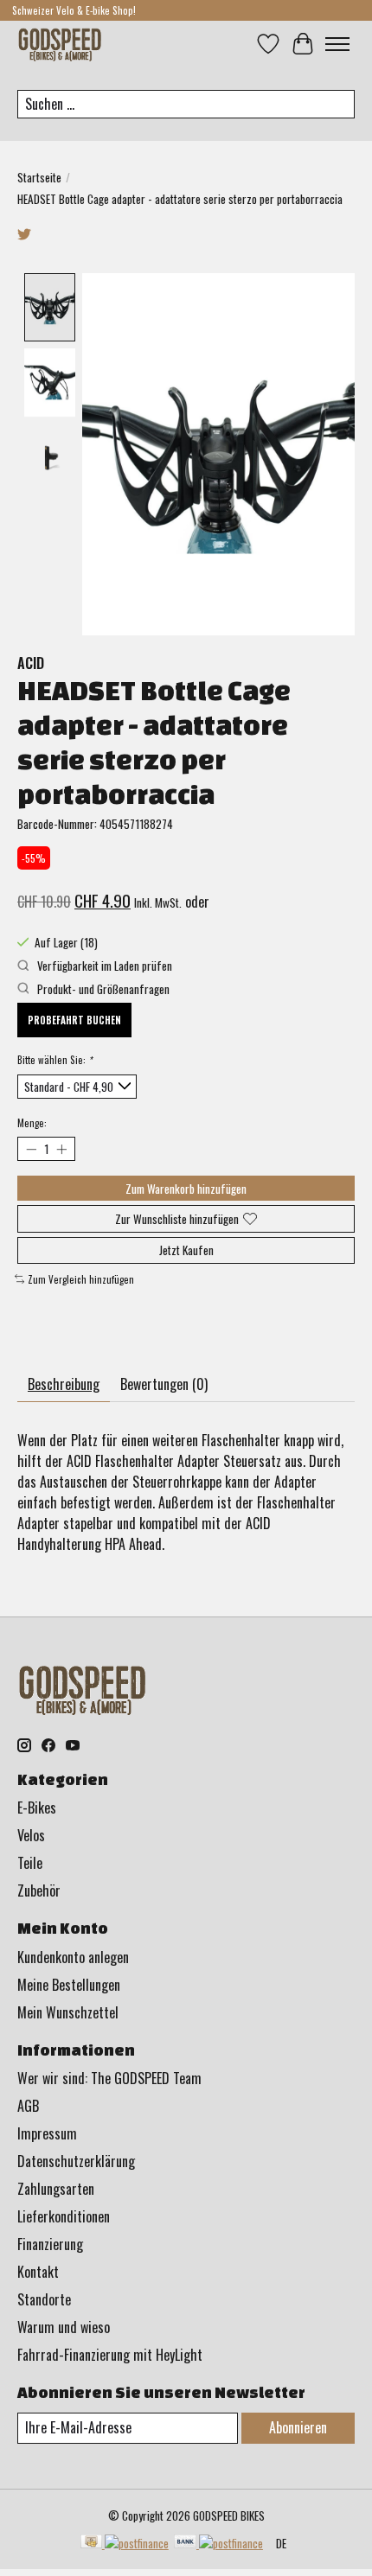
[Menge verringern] (31, 1149)
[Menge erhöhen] (61, 1149)
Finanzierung (50, 2244)
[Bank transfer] (218, 2543)
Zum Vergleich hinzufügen (81, 1279)
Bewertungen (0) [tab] (164, 1384)
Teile (30, 1863)
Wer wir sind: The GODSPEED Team (109, 2078)
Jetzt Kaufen (186, 1250)
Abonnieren (298, 2427)
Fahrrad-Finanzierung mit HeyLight (110, 2355)
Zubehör (39, 1891)
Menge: (32, 1123)
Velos (31, 1835)
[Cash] (125, 2543)
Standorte (44, 2299)
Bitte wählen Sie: (55, 1060)
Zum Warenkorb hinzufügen (186, 1189)
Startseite (39, 177)
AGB (28, 2106)
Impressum (47, 2133)
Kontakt (38, 2272)
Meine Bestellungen (69, 1985)
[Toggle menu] (337, 44)
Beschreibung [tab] (64, 1384)
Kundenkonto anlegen (73, 1957)
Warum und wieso (64, 2327)
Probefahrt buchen (74, 1020)
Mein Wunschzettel (68, 2012)
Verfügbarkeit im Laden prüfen (103, 966)
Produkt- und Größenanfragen (102, 989)
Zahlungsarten (56, 2189)
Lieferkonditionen (64, 2216)
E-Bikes (37, 1808)
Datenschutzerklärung (76, 2161)
